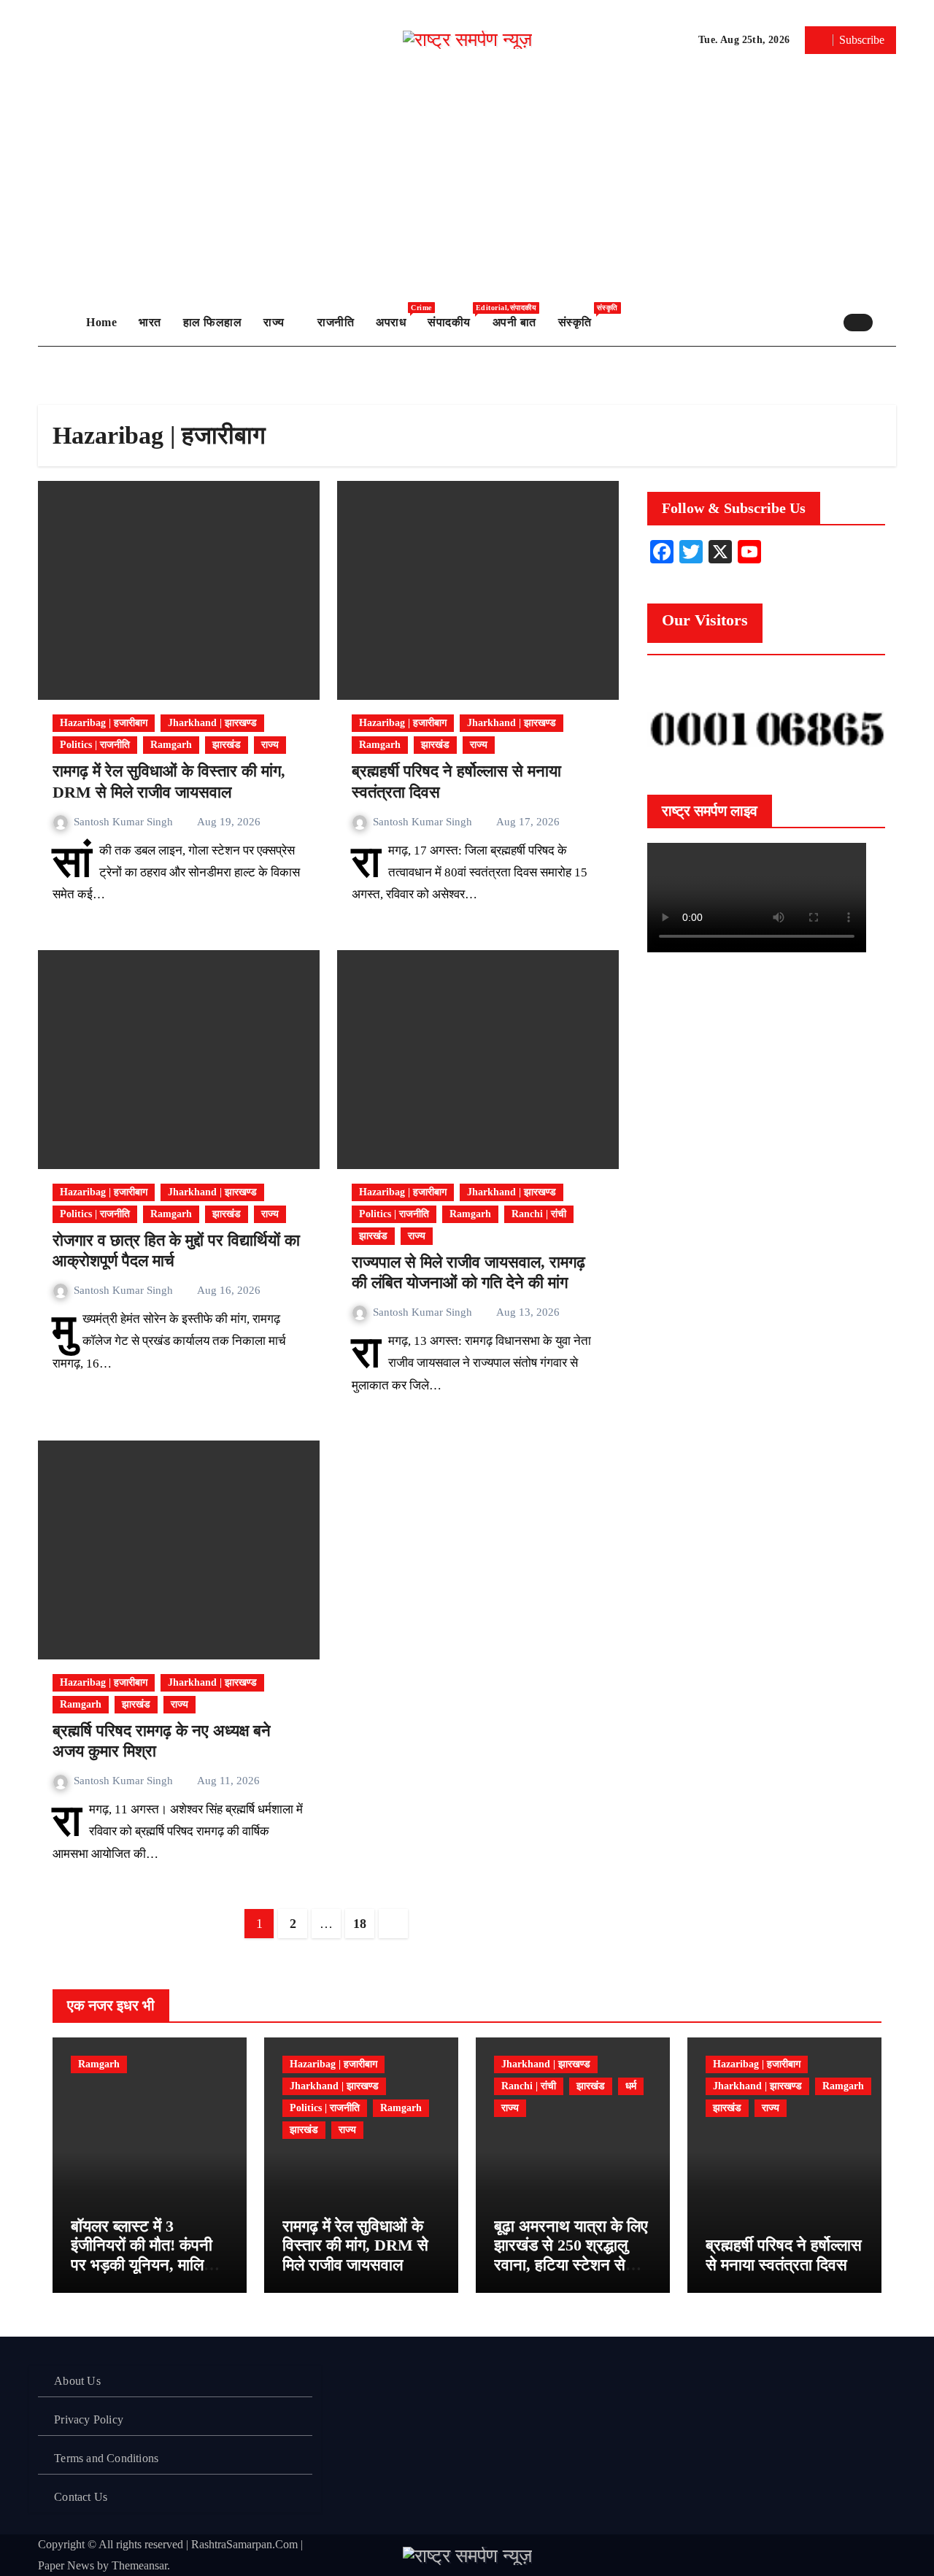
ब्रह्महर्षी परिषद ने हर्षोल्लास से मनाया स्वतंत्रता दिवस (784, 2255)
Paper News (66, 2565)
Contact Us (81, 2497)
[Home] (58, 323)
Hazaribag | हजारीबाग (104, 723)
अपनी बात (514, 322)
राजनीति (336, 322)
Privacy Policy (89, 2419)
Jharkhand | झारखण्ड (212, 723)
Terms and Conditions (106, 2458)
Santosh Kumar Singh (125, 822)
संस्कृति (580, 316)
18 (359, 1924)
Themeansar (139, 2565)
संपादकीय (455, 316)
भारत (150, 322)
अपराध (396, 316)
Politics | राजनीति (95, 745)
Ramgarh (171, 745)
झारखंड (227, 745)
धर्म (631, 2086)
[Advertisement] (467, 189)
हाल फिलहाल (213, 322)
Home (101, 322)
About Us (77, 2381)
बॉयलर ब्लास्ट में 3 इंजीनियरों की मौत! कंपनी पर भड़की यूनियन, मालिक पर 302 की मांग (143, 2255)
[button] (888, 322)
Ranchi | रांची (539, 1214)
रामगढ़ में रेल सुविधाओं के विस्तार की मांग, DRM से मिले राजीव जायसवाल (355, 2245)
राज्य (275, 322)
